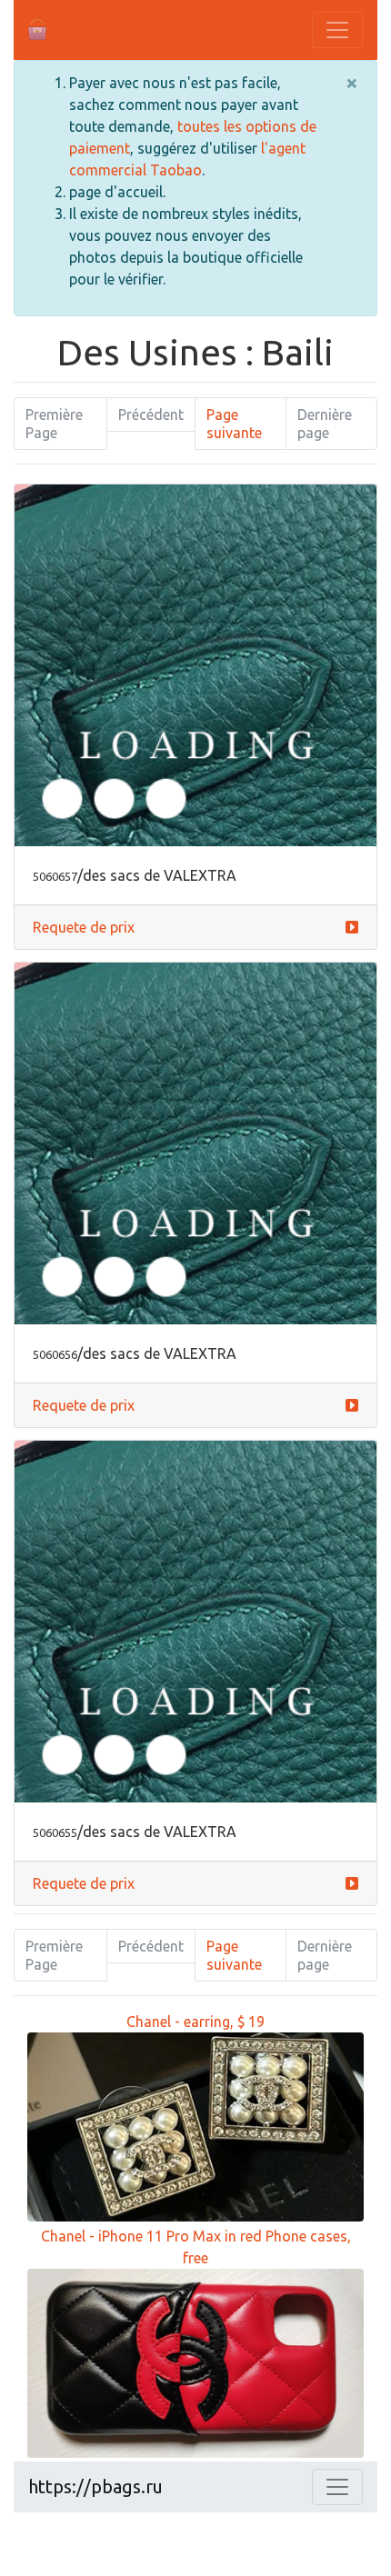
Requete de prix (84, 927)
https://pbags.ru (95, 2486)
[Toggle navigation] (337, 30)
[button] (352, 927)
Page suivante (234, 424)
